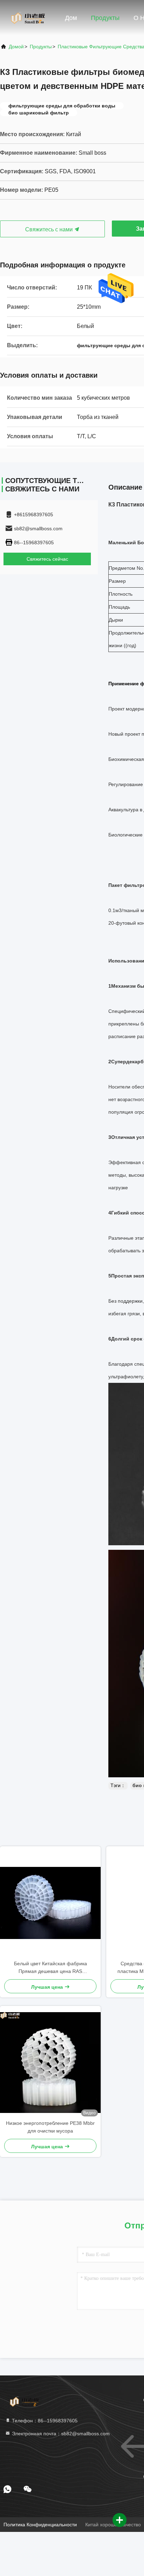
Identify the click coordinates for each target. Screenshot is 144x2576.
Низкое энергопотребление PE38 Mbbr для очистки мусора (50, 2127)
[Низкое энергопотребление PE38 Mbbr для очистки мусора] (50, 2063)
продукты (41, 47)
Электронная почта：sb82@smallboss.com (60, 2434)
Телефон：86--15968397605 (44, 2421)
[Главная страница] (28, 17)
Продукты (105, 18)
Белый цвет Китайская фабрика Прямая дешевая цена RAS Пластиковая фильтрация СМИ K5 (51, 1968)
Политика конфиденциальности (40, 2525)
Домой (16, 47)
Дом (71, 18)
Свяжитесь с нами (50, 229)
